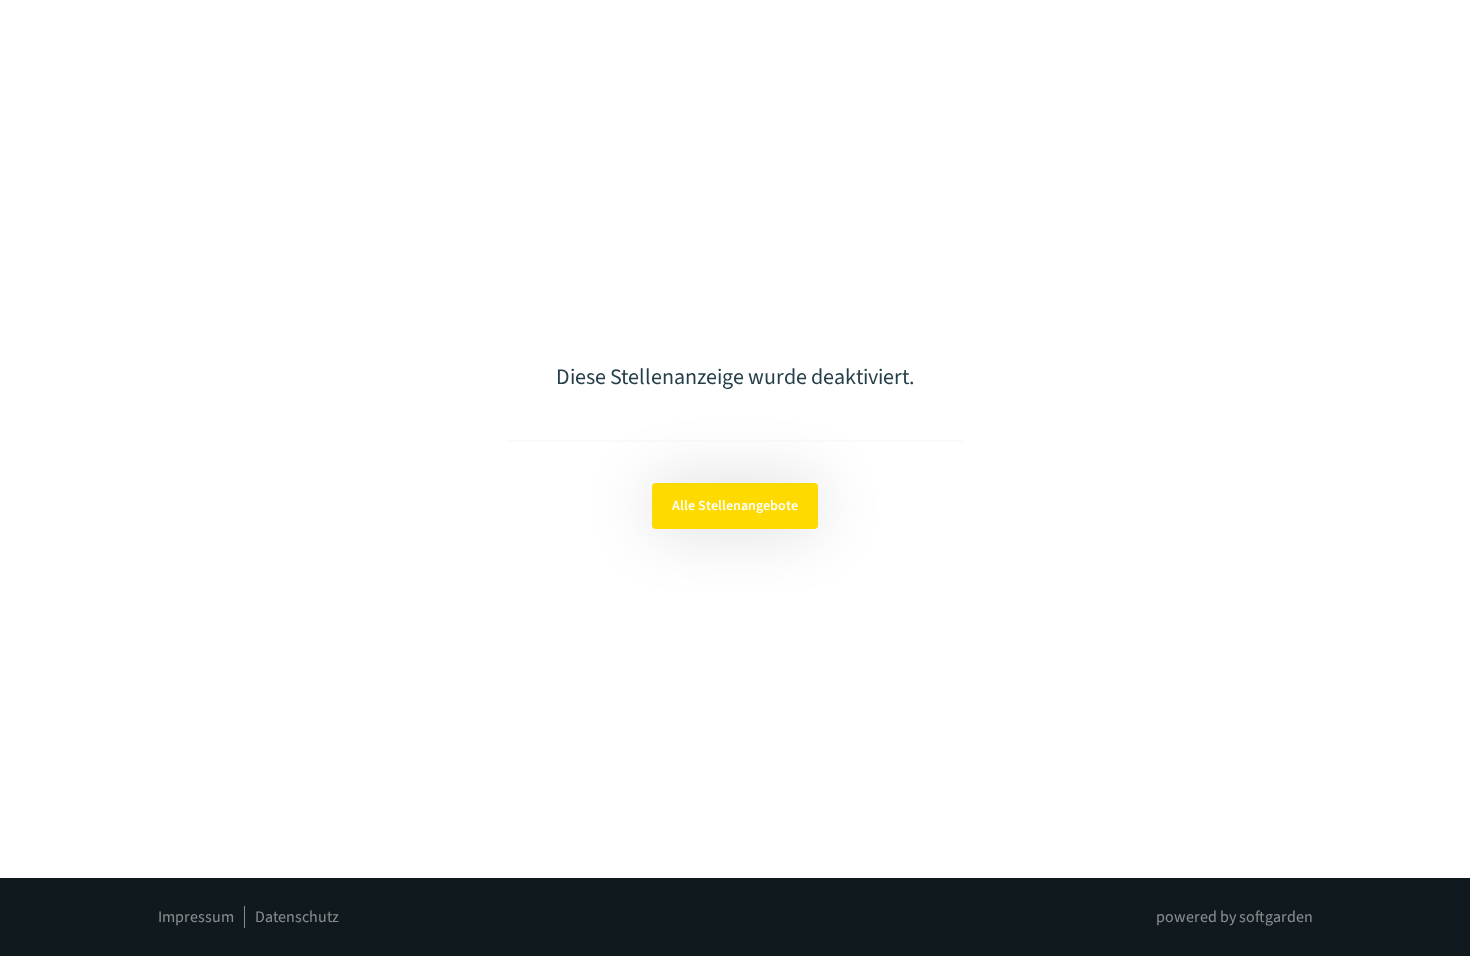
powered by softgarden (1234, 917)
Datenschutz (297, 917)
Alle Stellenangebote (735, 506)
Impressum (196, 917)
